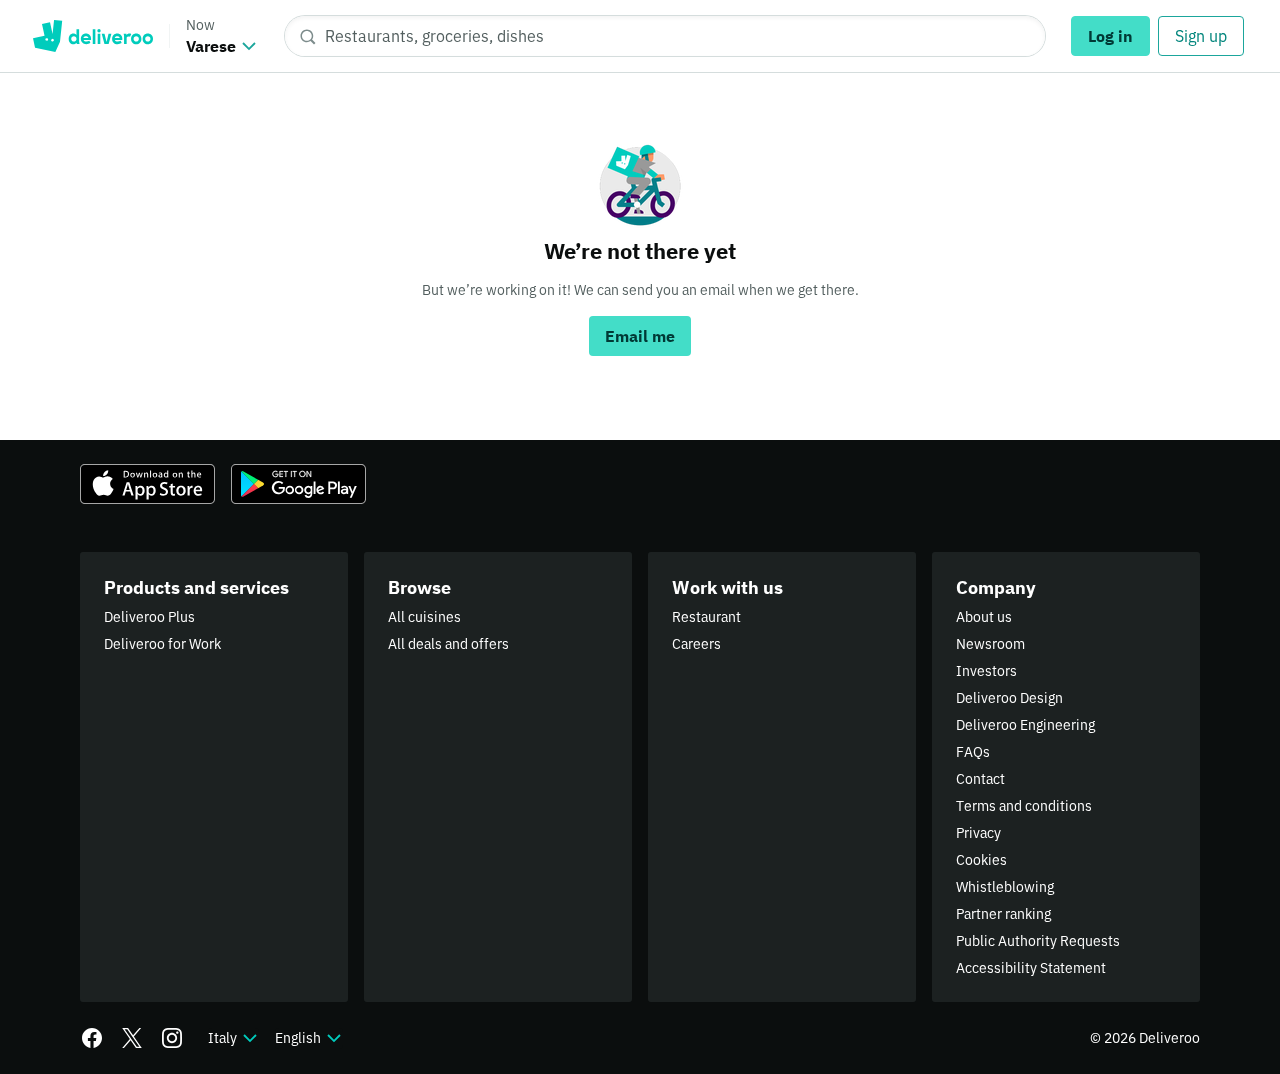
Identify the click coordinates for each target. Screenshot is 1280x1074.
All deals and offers (448, 644)
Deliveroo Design (1009, 698)
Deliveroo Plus (149, 617)
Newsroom (990, 644)
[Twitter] (132, 1038)
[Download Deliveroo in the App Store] (147, 484)
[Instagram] (172, 1038)
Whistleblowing (1005, 887)
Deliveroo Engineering (1025, 725)
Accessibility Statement (1031, 968)
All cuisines (424, 617)
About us (984, 617)
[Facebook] (92, 1038)
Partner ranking (1003, 914)
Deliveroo (92, 36)
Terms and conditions (1024, 806)
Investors (986, 671)
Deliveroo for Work (162, 644)
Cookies (981, 860)
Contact (980, 779)
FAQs (973, 752)
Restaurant (706, 617)
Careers (696, 644)
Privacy (978, 833)
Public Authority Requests (1038, 941)
